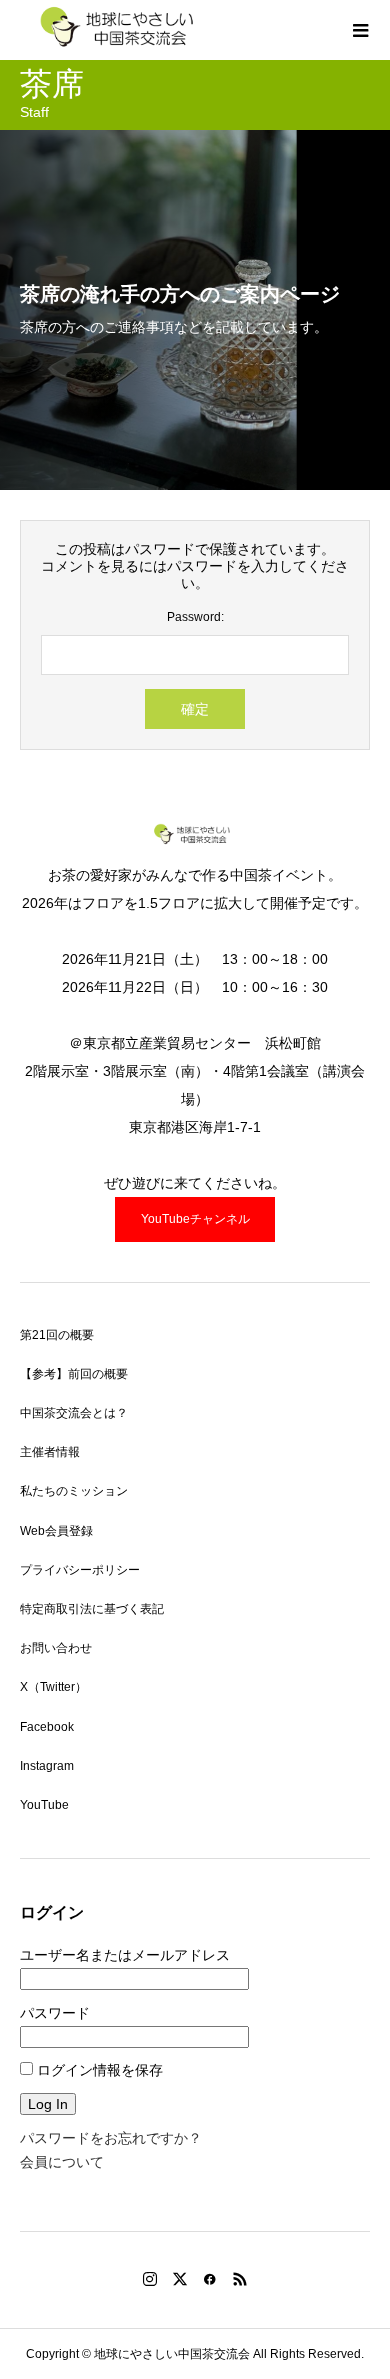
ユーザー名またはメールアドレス (125, 1955)
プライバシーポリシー (80, 1570)
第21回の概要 (57, 1335)
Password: (195, 617)
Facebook (47, 1727)
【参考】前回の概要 (74, 1374)
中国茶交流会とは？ (74, 1413)
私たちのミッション (74, 1491)
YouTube (44, 1805)
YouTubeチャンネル (195, 1219)
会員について (62, 2162)
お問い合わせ (56, 1648)
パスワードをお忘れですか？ (111, 2138)
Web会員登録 (56, 1531)
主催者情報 (50, 1452)
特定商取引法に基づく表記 (92, 1609)
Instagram (47, 1766)
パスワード (55, 2013)
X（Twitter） (53, 1687)
